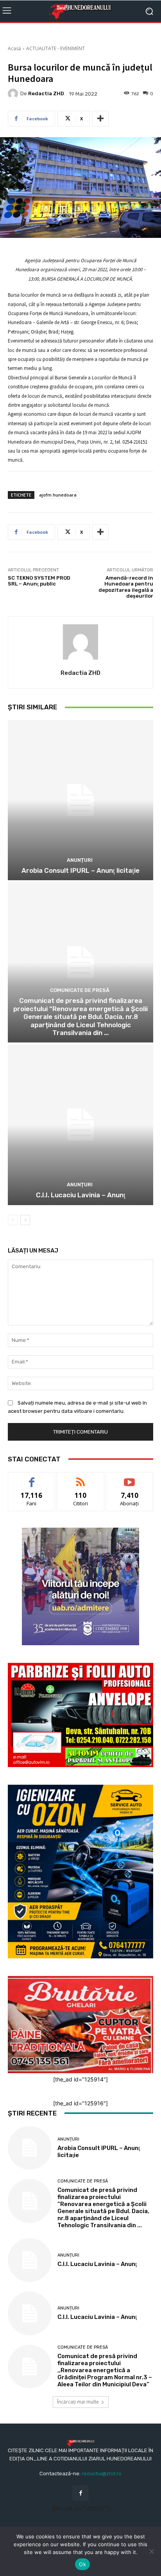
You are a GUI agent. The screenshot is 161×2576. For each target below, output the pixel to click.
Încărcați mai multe (78, 2402)
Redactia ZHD (46, 93)
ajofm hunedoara (58, 495)
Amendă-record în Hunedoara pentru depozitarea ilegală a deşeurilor (126, 587)
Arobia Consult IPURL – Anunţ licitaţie (80, 870)
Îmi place (32, 1478)
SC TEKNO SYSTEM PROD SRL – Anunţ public (39, 581)
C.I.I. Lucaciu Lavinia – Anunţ (81, 1195)
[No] (151, 2551)
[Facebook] (80, 2493)
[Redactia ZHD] (14, 94)
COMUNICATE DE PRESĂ (80, 990)
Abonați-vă (130, 1478)
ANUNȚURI (80, 860)
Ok (82, 2564)
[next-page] (25, 1220)
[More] (100, 119)
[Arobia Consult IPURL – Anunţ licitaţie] (80, 800)
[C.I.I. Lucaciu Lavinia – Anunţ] (80, 1125)
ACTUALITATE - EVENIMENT (55, 48)
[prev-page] (13, 1220)
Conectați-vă (81, 1478)
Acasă (14, 48)
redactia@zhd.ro (102, 2474)
